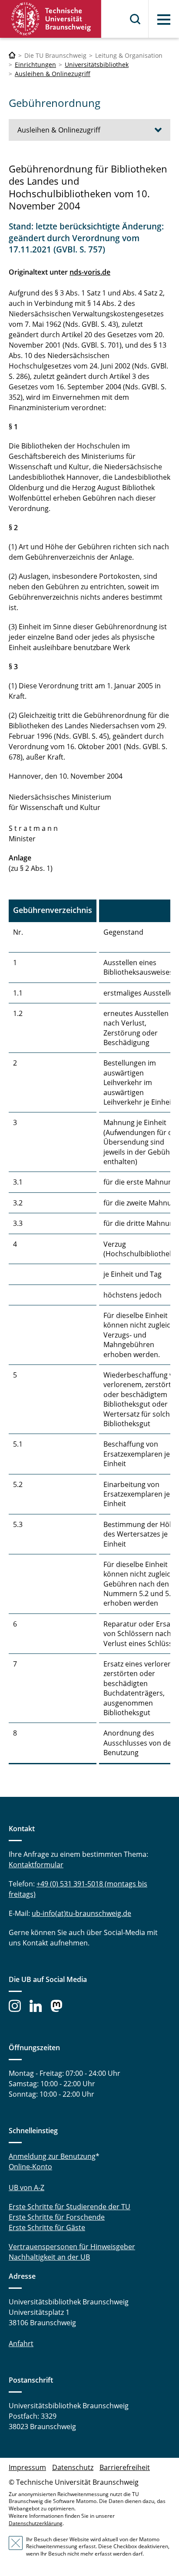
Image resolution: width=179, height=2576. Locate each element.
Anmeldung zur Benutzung (52, 2156)
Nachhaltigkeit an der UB (49, 2257)
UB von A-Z (27, 2188)
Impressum (27, 2467)
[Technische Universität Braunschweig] (51, 19)
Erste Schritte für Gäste (47, 2227)
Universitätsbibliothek (97, 65)
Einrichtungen (35, 65)
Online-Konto (30, 2167)
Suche (136, 19)
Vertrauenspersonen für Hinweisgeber (72, 2247)
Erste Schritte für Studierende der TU (70, 2207)
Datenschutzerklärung (36, 2523)
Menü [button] (164, 20)
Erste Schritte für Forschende (57, 2217)
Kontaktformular (36, 1865)
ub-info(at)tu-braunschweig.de (81, 1913)
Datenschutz (73, 2467)
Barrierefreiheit (125, 2467)
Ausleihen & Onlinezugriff (53, 74)
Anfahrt (21, 2344)
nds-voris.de (90, 272)
